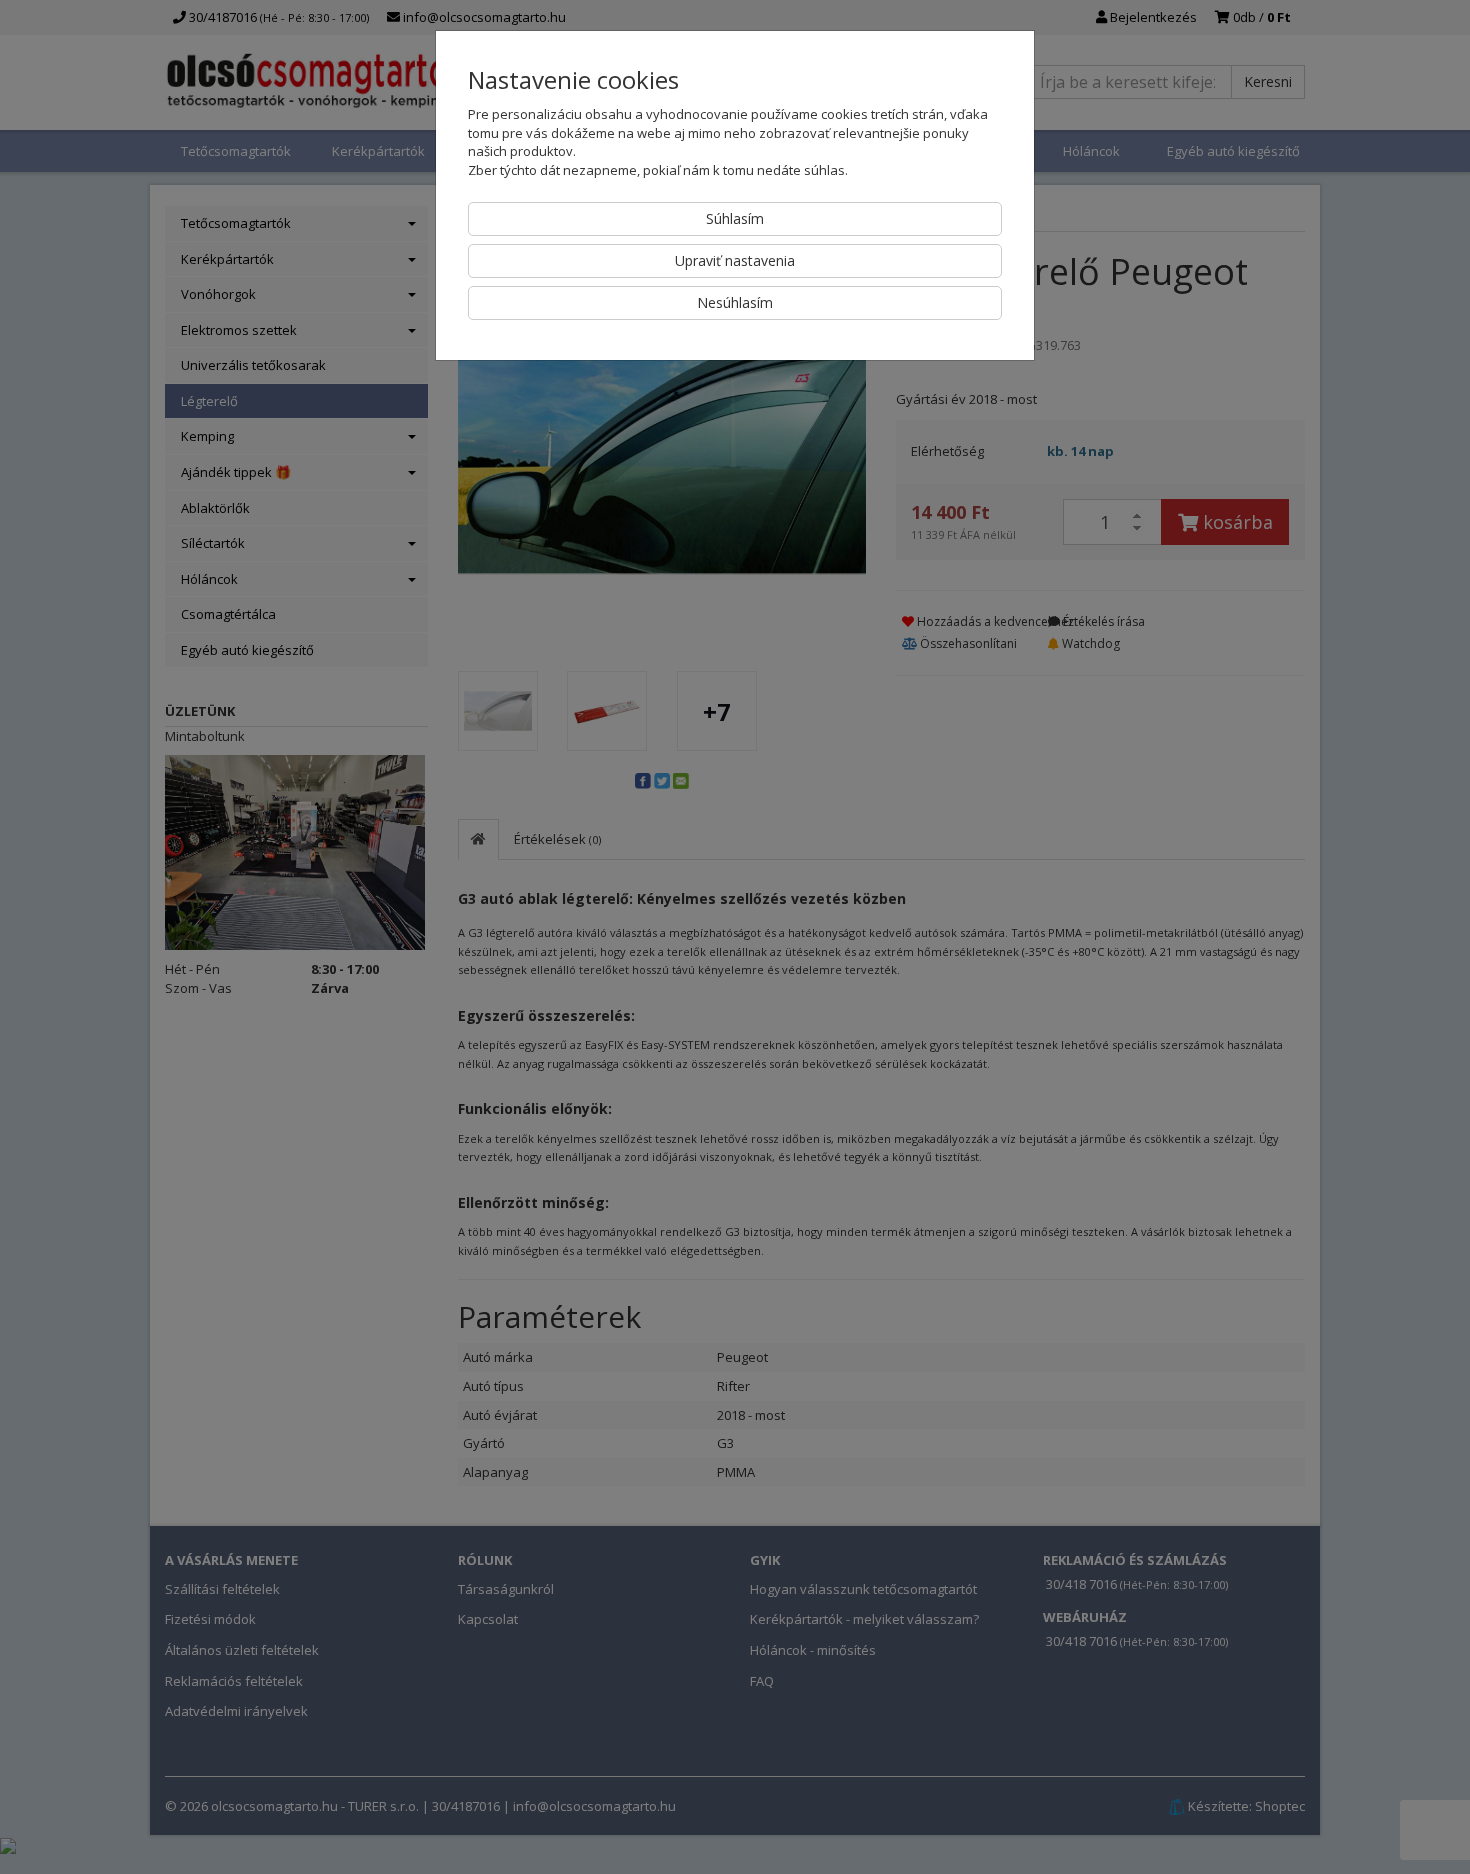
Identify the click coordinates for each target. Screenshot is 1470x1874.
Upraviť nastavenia (735, 260)
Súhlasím (735, 218)
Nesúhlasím (735, 302)
